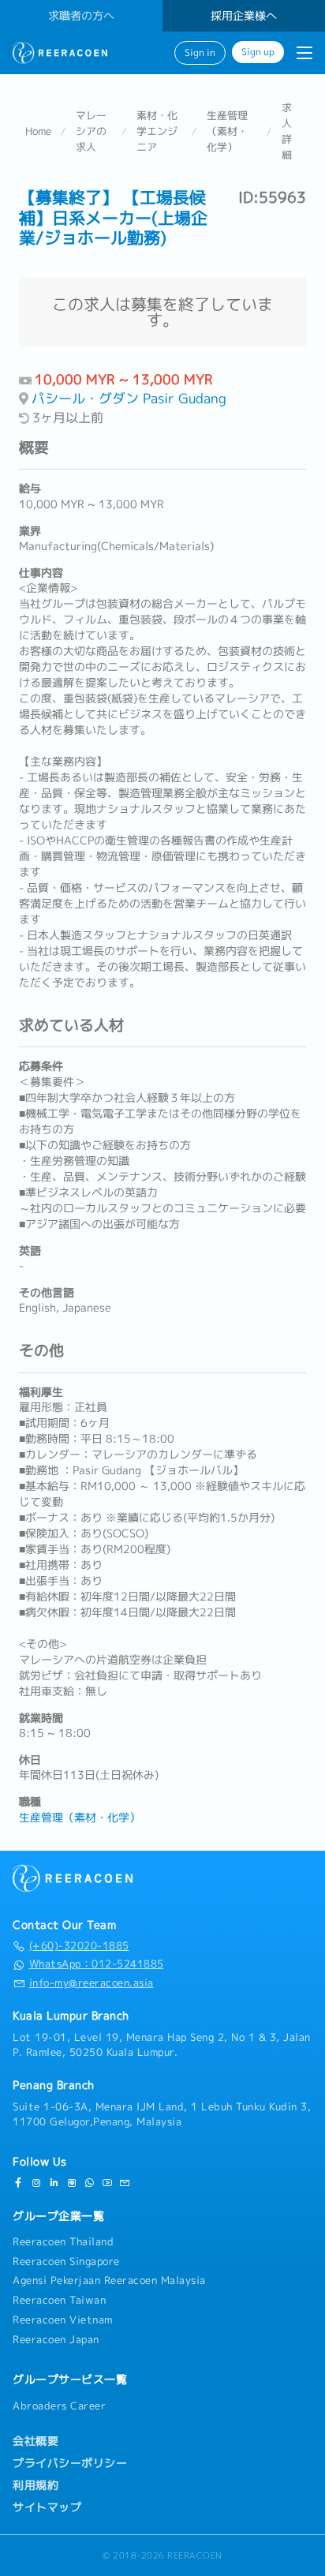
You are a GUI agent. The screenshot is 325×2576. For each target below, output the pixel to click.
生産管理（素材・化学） (227, 131)
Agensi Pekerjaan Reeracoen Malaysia (109, 2280)
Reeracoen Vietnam (63, 2320)
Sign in (200, 53)
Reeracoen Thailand (63, 2241)
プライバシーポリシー (70, 2463)
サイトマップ (47, 2507)
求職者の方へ (81, 16)
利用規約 (35, 2485)
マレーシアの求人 (91, 131)
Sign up (258, 52)
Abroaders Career (59, 2406)
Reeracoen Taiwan (59, 2300)
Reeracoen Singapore (66, 2261)
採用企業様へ (244, 16)
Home (38, 131)
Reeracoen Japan (56, 2339)
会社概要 (35, 2441)
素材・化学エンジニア (157, 131)
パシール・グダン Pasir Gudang (129, 398)
